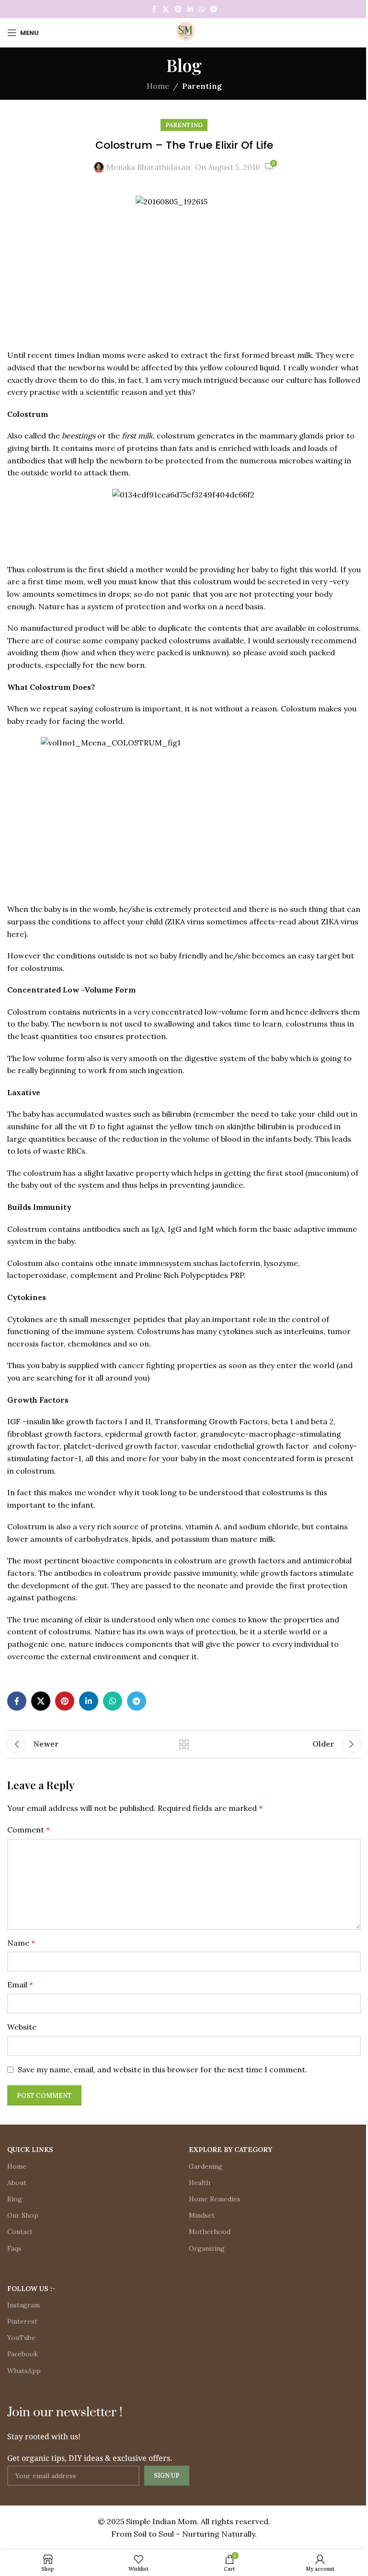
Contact (20, 2232)
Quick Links (30, 2150)
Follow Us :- (31, 2289)
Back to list (184, 1744)
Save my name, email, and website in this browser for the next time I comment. (162, 2069)
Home (158, 86)
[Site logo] (184, 32)
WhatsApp (24, 2371)
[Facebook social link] (154, 9)
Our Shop (23, 2215)
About (17, 2183)
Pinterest (22, 2321)
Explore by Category (230, 2150)
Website (22, 2027)
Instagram (23, 2305)
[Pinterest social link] (178, 9)
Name (21, 1943)
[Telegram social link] (214, 9)
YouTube (21, 2338)
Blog (15, 2199)
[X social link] (166, 9)
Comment (29, 1830)
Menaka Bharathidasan (148, 167)
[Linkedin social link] (190, 9)
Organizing (207, 2248)
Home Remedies (215, 2199)
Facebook (23, 2354)
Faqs (14, 2248)
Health (200, 2183)
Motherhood (210, 2232)
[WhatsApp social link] (202, 9)
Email (20, 1985)
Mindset (202, 2215)
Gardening (206, 2166)
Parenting (202, 86)
